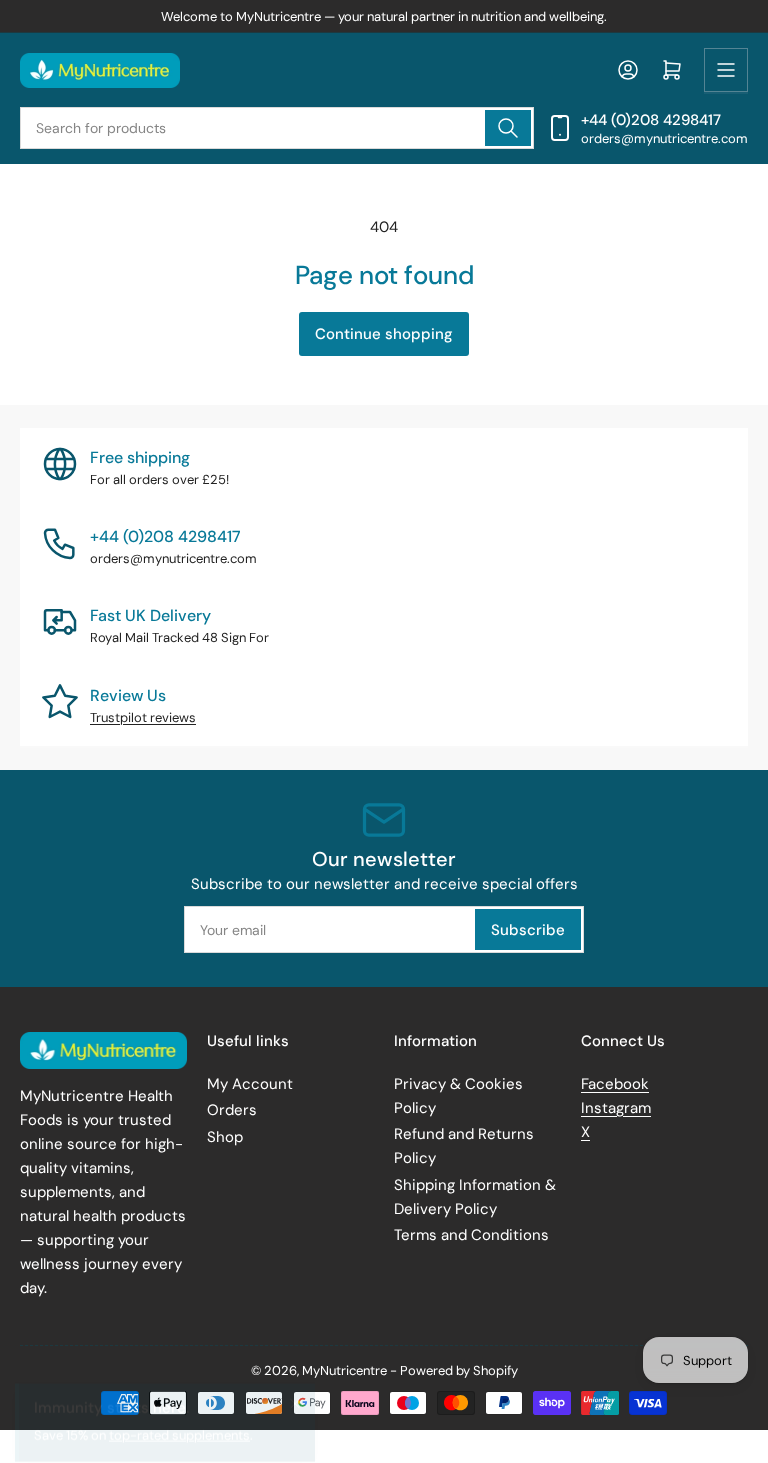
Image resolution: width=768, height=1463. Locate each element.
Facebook (615, 1084)
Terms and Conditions (471, 1235)
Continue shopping (384, 334)
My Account (250, 1084)
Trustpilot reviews (143, 717)
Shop (225, 1137)
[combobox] (277, 128)
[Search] (508, 128)
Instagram (616, 1108)
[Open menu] (726, 70)
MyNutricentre (344, 1370)
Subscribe (528, 930)
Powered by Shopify (459, 1370)
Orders (232, 1110)
